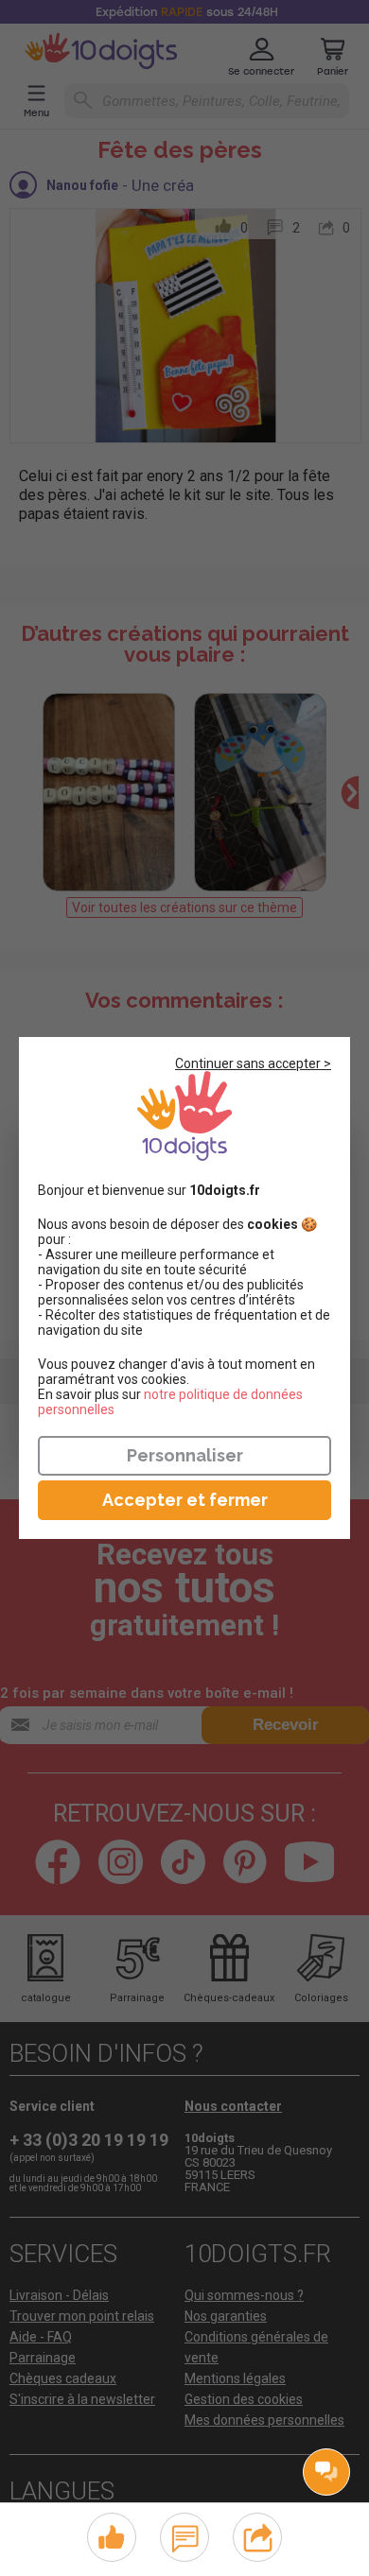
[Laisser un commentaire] (185, 2535)
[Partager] (258, 2535)
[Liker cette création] (112, 2538)
